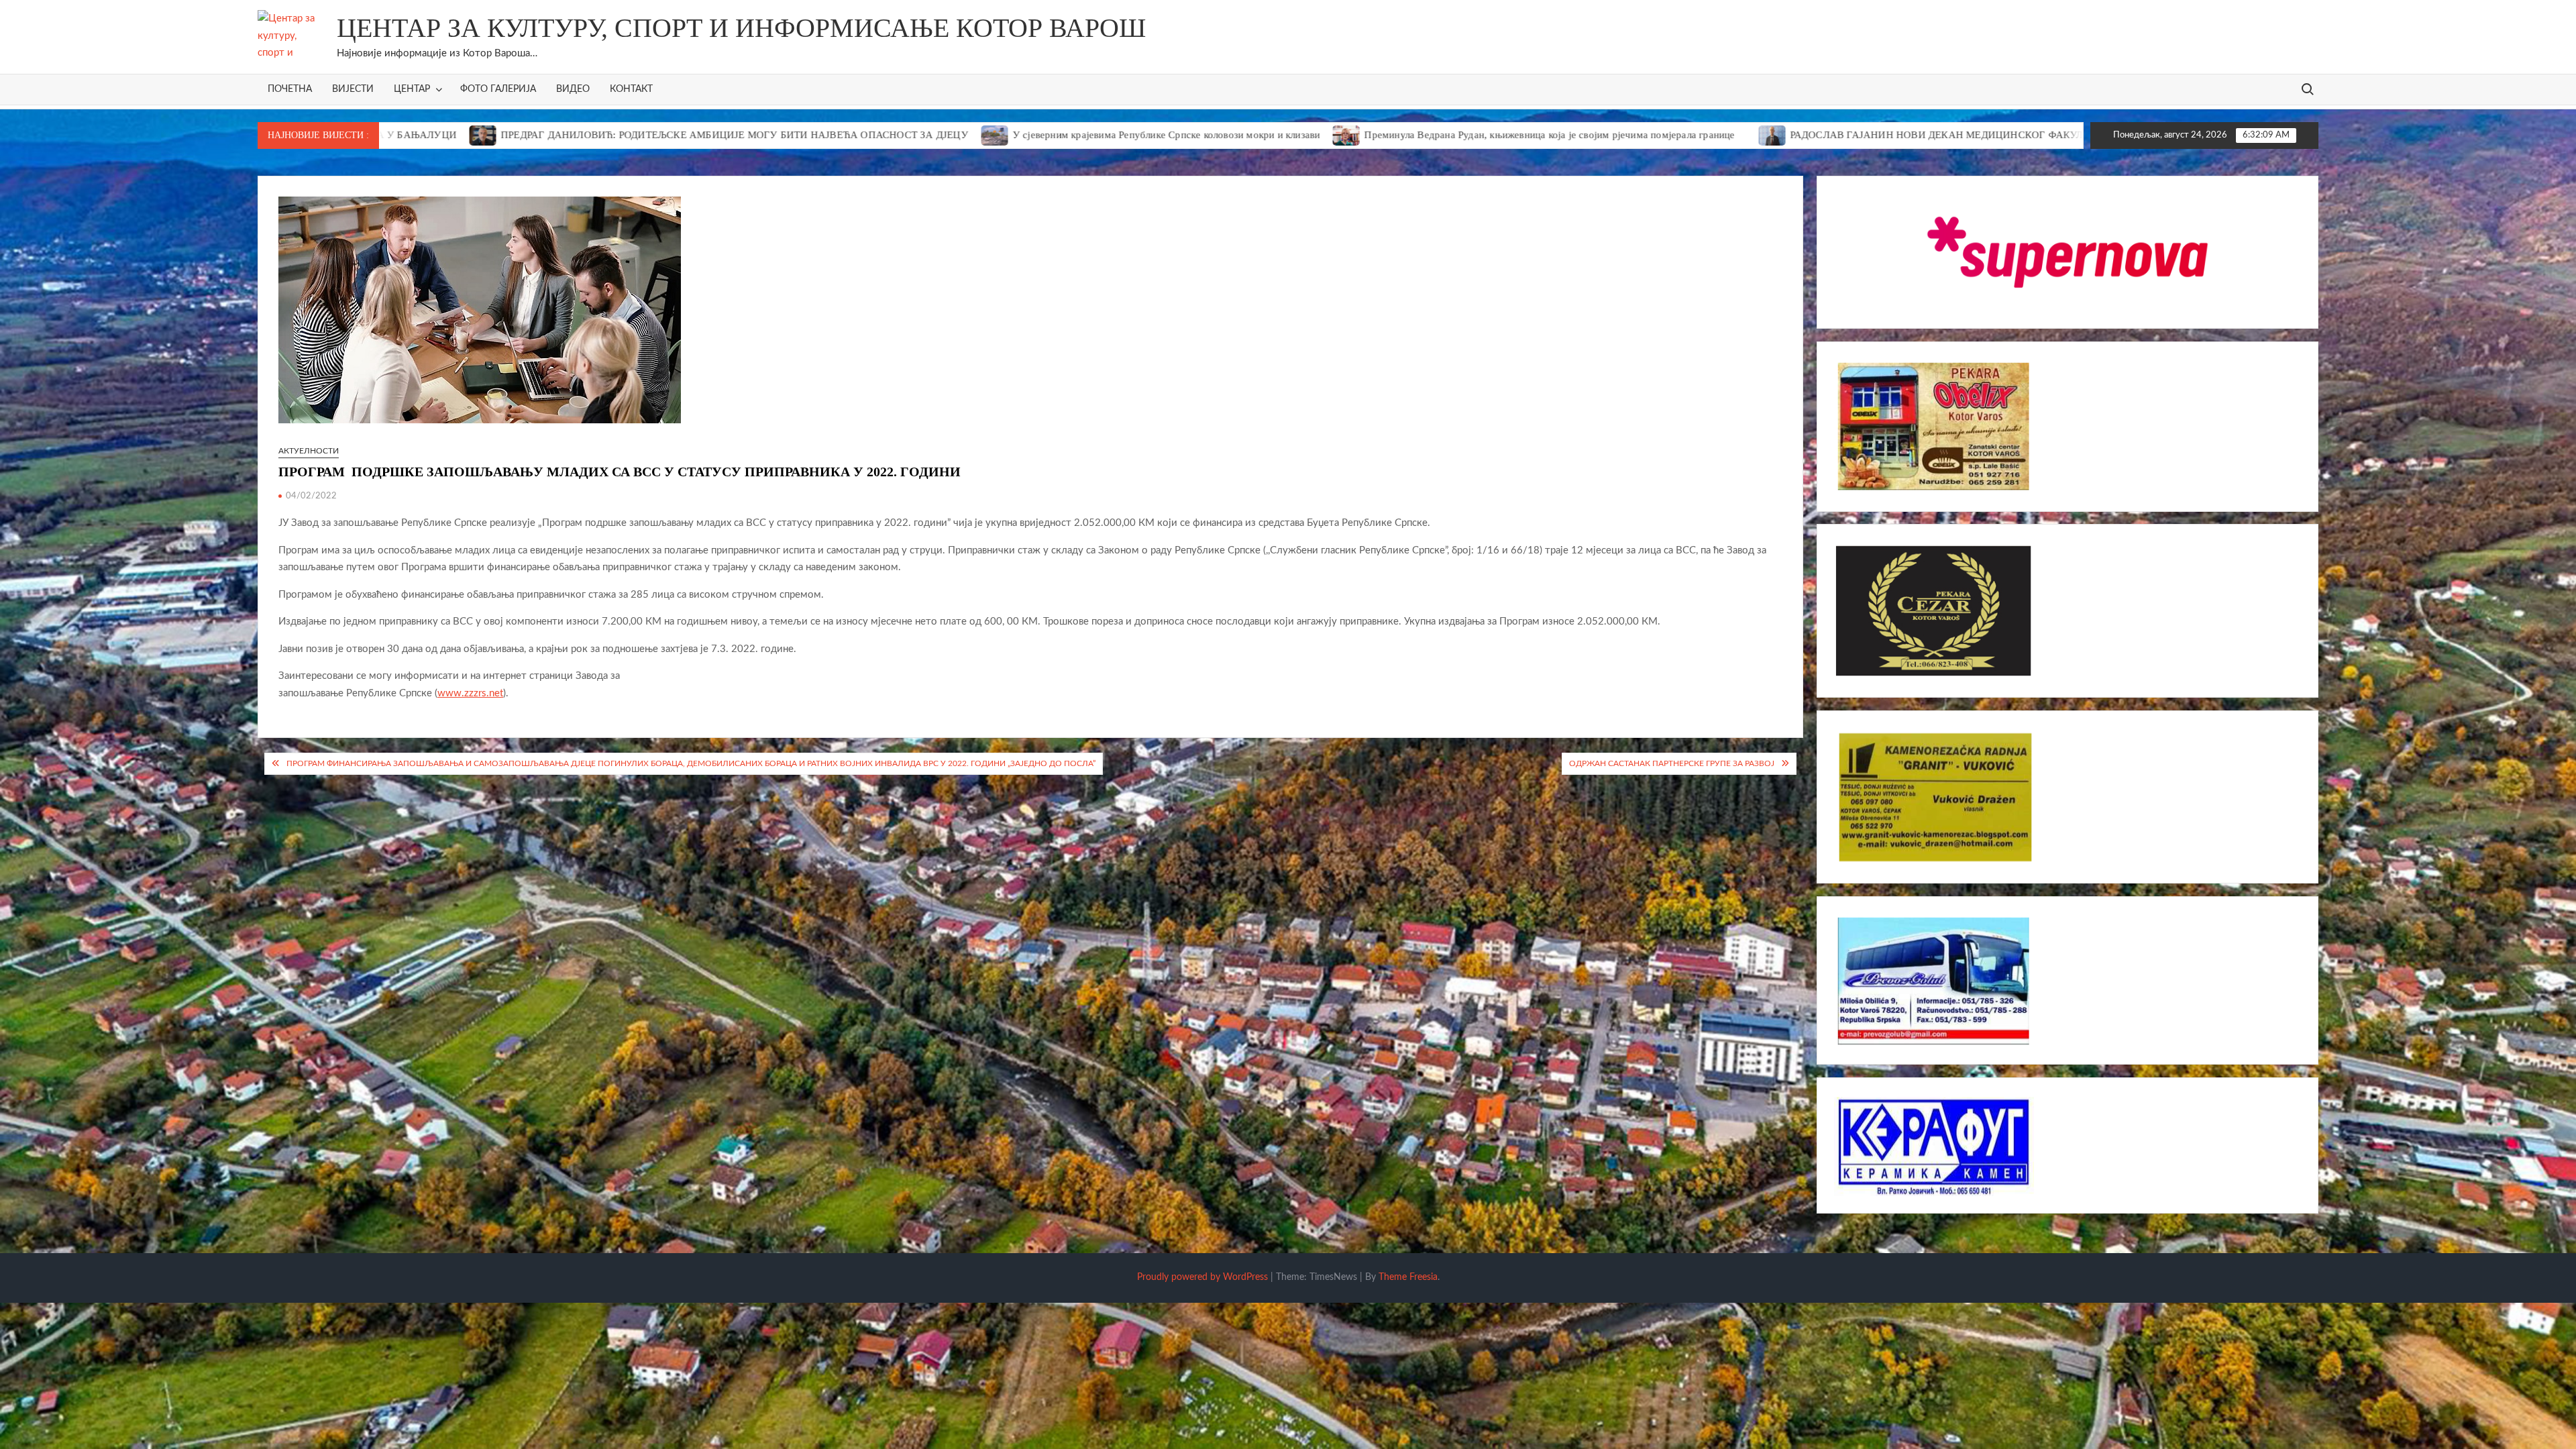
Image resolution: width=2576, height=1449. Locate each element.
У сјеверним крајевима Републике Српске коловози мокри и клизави (1004, 135)
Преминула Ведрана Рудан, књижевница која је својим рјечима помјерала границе (1387, 135)
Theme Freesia (1408, 1277)
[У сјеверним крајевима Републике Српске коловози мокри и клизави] (833, 135)
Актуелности (309, 451)
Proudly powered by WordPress (1202, 1277)
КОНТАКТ (631, 89)
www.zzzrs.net (470, 693)
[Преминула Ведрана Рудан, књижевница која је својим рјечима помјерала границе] (1185, 135)
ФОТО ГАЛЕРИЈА (498, 89)
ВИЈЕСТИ (353, 89)
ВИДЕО (573, 89)
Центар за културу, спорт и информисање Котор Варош (741, 28)
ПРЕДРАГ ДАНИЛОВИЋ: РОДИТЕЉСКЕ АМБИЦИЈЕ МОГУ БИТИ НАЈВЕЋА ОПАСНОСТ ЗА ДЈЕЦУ (572, 135)
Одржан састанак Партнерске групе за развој (1672, 763)
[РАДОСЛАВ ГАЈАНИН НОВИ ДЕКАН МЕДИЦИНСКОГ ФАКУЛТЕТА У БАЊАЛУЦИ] (1610, 135)
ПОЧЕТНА (290, 89)
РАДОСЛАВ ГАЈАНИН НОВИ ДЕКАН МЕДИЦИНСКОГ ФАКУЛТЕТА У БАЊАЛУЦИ (1823, 135)
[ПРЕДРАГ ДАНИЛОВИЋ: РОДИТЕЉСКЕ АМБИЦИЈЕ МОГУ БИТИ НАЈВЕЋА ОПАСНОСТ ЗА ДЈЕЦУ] (2046, 135)
